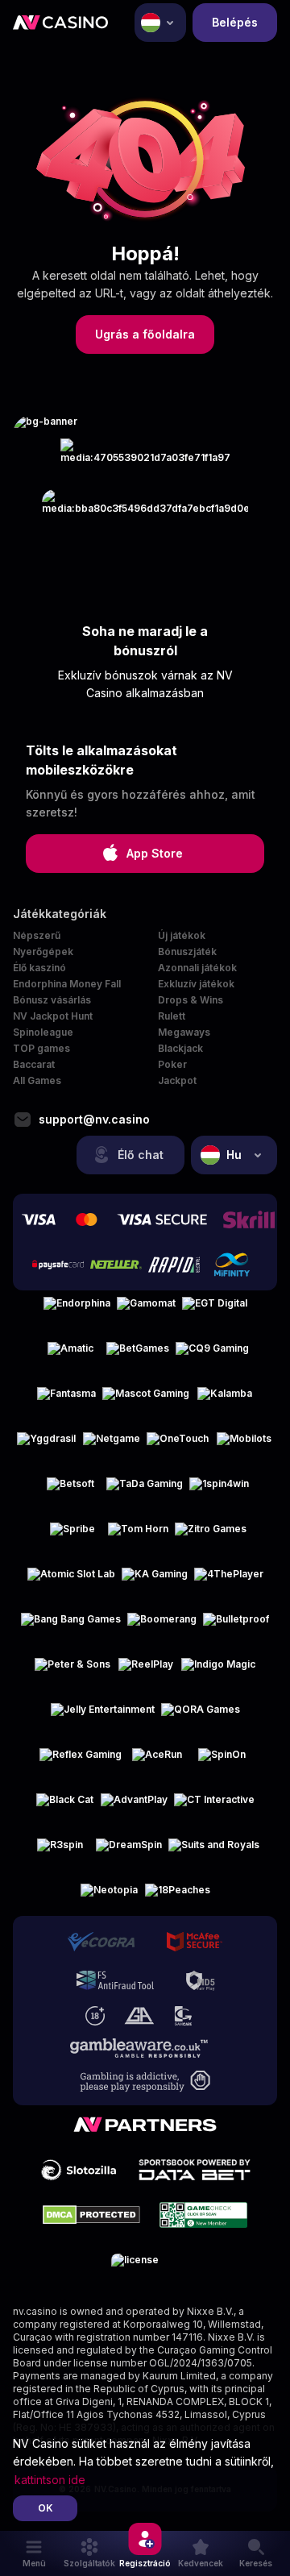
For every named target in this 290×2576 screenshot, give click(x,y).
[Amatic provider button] (71, 1355)
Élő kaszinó (39, 968)
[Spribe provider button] (72, 1535)
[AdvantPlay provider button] (134, 1806)
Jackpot (177, 1080)
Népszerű (37, 935)
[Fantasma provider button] (66, 1400)
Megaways (184, 1032)
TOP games (41, 1048)
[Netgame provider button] (111, 1445)
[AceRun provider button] (157, 1761)
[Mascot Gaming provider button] (146, 1400)
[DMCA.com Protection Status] (91, 2215)
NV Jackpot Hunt (53, 1016)
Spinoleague (43, 1032)
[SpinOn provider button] (222, 1761)
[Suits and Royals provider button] (214, 1851)
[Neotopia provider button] (110, 1897)
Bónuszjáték (187, 951)
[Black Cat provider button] (65, 1806)
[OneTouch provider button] (178, 1445)
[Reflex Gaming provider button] (81, 1761)
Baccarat (34, 1064)
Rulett (172, 1016)
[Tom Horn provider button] (138, 1535)
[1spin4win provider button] (219, 1490)
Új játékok (182, 935)
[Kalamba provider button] (225, 1400)
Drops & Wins (191, 1000)
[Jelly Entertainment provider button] (103, 1716)
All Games (37, 1080)
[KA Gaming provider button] (155, 1581)
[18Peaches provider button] (178, 1897)
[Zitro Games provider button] (211, 1535)
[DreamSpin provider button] (129, 1851)
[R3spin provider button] (60, 1851)
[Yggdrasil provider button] (46, 1445)
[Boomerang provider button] (162, 1626)
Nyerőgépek (43, 951)
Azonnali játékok (197, 968)
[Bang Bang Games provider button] (71, 1626)
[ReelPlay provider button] (146, 1671)
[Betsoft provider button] (71, 1490)
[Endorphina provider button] (77, 1310)
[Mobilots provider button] (244, 1445)
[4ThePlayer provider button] (229, 1581)
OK (46, 2508)
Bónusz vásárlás (52, 1000)
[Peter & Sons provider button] (72, 1671)
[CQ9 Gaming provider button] (212, 1355)
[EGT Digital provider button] (215, 1310)
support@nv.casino (94, 1120)
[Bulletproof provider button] (236, 1626)
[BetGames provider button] (138, 1355)
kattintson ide (50, 2480)
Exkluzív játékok (196, 984)
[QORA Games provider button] (201, 1716)
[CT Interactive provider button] (214, 1806)
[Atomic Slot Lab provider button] (71, 1581)
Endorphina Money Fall (67, 984)
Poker (172, 1064)
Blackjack (180, 1048)
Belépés (235, 22)
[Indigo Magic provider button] (218, 1671)
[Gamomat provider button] (146, 1310)
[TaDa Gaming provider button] (145, 1490)
